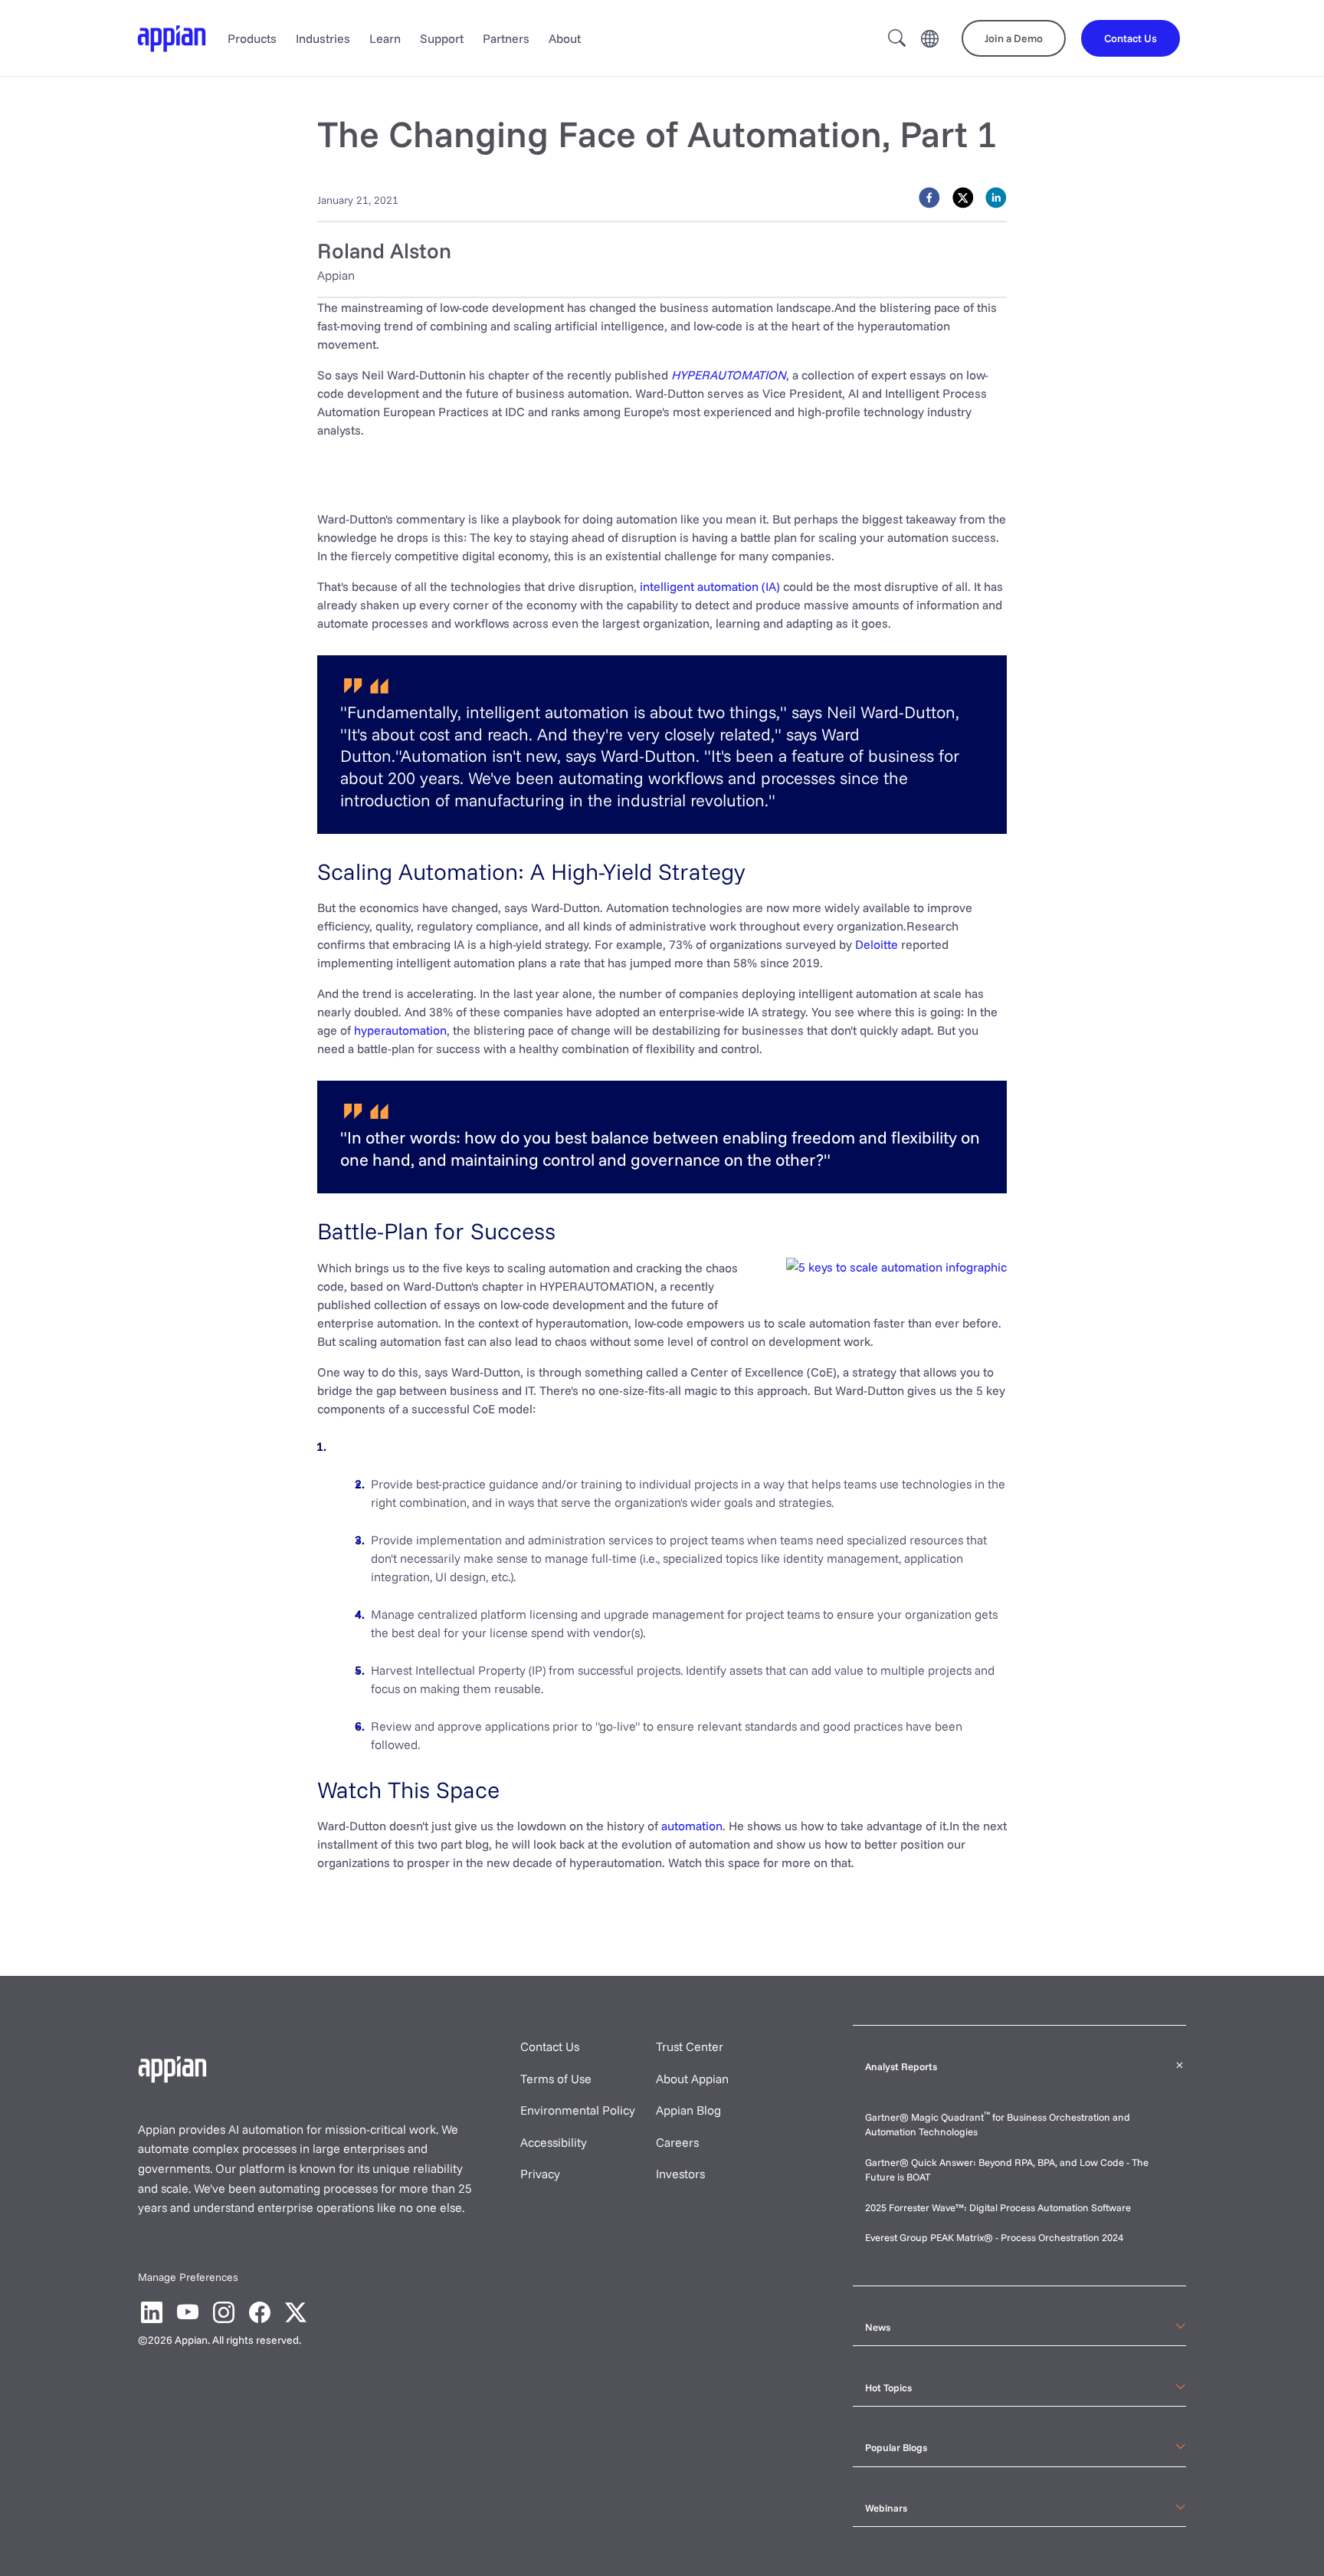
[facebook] (929, 198)
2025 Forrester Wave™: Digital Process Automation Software (998, 2207)
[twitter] (963, 198)
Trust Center (690, 2046)
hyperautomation (400, 1030)
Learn (385, 38)
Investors (680, 2174)
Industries (323, 38)
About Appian (692, 2079)
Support (442, 38)
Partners (506, 38)
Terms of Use (556, 2079)
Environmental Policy (578, 2110)
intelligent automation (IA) (710, 586)
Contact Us (550, 2046)
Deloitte (877, 944)
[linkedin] (996, 198)
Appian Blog (688, 2110)
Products (252, 38)
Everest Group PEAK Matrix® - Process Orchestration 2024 (994, 2237)
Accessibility (554, 2142)
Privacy (540, 2174)
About (565, 38)
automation (692, 1826)
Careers (677, 2142)
